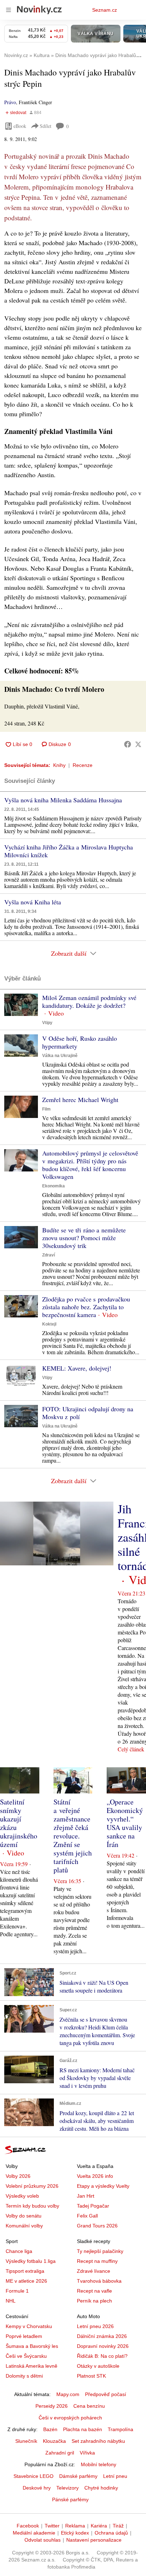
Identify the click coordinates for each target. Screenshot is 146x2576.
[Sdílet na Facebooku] (128, 744)
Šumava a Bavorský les (32, 2346)
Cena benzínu (89, 2406)
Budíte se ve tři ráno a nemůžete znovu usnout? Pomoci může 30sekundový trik (84, 1238)
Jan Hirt (86, 2196)
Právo (10, 102)
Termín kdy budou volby (32, 2206)
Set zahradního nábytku (98, 2441)
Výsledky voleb (22, 2196)
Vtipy (47, 1023)
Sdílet (46, 126)
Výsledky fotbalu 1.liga (31, 2261)
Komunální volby (24, 2226)
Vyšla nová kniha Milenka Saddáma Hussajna (63, 800)
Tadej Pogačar (93, 2206)
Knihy (59, 765)
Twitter (52, 2526)
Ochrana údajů (111, 2533)
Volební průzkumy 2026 (32, 2186)
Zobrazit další (69, 953)
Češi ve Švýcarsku (26, 2356)
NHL (11, 2301)
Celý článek (131, 1749)
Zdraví (49, 1255)
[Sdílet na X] (138, 744)
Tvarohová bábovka (99, 2281)
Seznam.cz (105, 10)
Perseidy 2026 (52, 2406)
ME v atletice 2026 (26, 2281)
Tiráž (118, 2526)
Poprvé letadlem (24, 2336)
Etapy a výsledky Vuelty (103, 2186)
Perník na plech (94, 2301)
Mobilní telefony (99, 2464)
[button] (21, 1005)
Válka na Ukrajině (60, 1056)
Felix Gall (87, 2216)
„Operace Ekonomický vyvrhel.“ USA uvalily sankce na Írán (125, 1823)
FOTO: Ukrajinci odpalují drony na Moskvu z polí (88, 1413)
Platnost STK (91, 2376)
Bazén (50, 2429)
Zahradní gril (60, 2453)
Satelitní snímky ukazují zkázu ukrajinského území (19, 1823)
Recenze (83, 765)
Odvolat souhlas (43, 2540)
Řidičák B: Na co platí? (102, 2356)
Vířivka (87, 2453)
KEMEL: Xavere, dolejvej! (77, 1368)
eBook (20, 126)
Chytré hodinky (101, 2488)
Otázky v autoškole (98, 2366)
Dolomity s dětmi (24, 2376)
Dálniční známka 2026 (102, 2336)
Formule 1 (17, 2291)
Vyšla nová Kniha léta (33, 902)
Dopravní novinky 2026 (103, 2346)
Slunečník (26, 2441)
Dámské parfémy (78, 2476)
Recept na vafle (94, 2291)
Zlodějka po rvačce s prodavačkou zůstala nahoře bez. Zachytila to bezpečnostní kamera (86, 1307)
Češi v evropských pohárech (70, 2418)
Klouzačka (54, 2441)
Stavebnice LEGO (33, 2476)
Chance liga (19, 2251)
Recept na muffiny (97, 2261)
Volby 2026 (18, 2176)
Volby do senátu (24, 2216)
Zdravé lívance (94, 2271)
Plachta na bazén (83, 2429)
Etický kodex (75, 2533)
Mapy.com (68, 2394)
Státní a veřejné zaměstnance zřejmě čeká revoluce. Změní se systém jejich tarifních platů (73, 1836)
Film (46, 1109)
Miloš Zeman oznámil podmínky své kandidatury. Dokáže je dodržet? (89, 1001)
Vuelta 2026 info (95, 2176)
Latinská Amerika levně (32, 2366)
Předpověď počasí (106, 2394)
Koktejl (49, 1324)
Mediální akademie (34, 2533)
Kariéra (99, 2526)
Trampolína (120, 2429)
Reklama (75, 2526)
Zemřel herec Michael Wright (80, 1100)
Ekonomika (54, 1186)
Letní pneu (115, 2476)
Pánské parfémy (70, 2499)
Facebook (28, 2526)
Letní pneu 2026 (95, 2326)
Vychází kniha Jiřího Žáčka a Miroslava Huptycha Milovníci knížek (69, 851)
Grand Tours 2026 (97, 2226)
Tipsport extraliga (25, 2271)
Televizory (68, 2488)
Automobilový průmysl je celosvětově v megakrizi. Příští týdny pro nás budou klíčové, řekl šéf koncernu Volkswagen (90, 1165)
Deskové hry (37, 2488)
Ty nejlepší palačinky (100, 2251)
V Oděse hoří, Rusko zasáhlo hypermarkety (80, 1042)
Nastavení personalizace (94, 2540)
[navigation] (9, 10)
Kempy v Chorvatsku (29, 2326)
